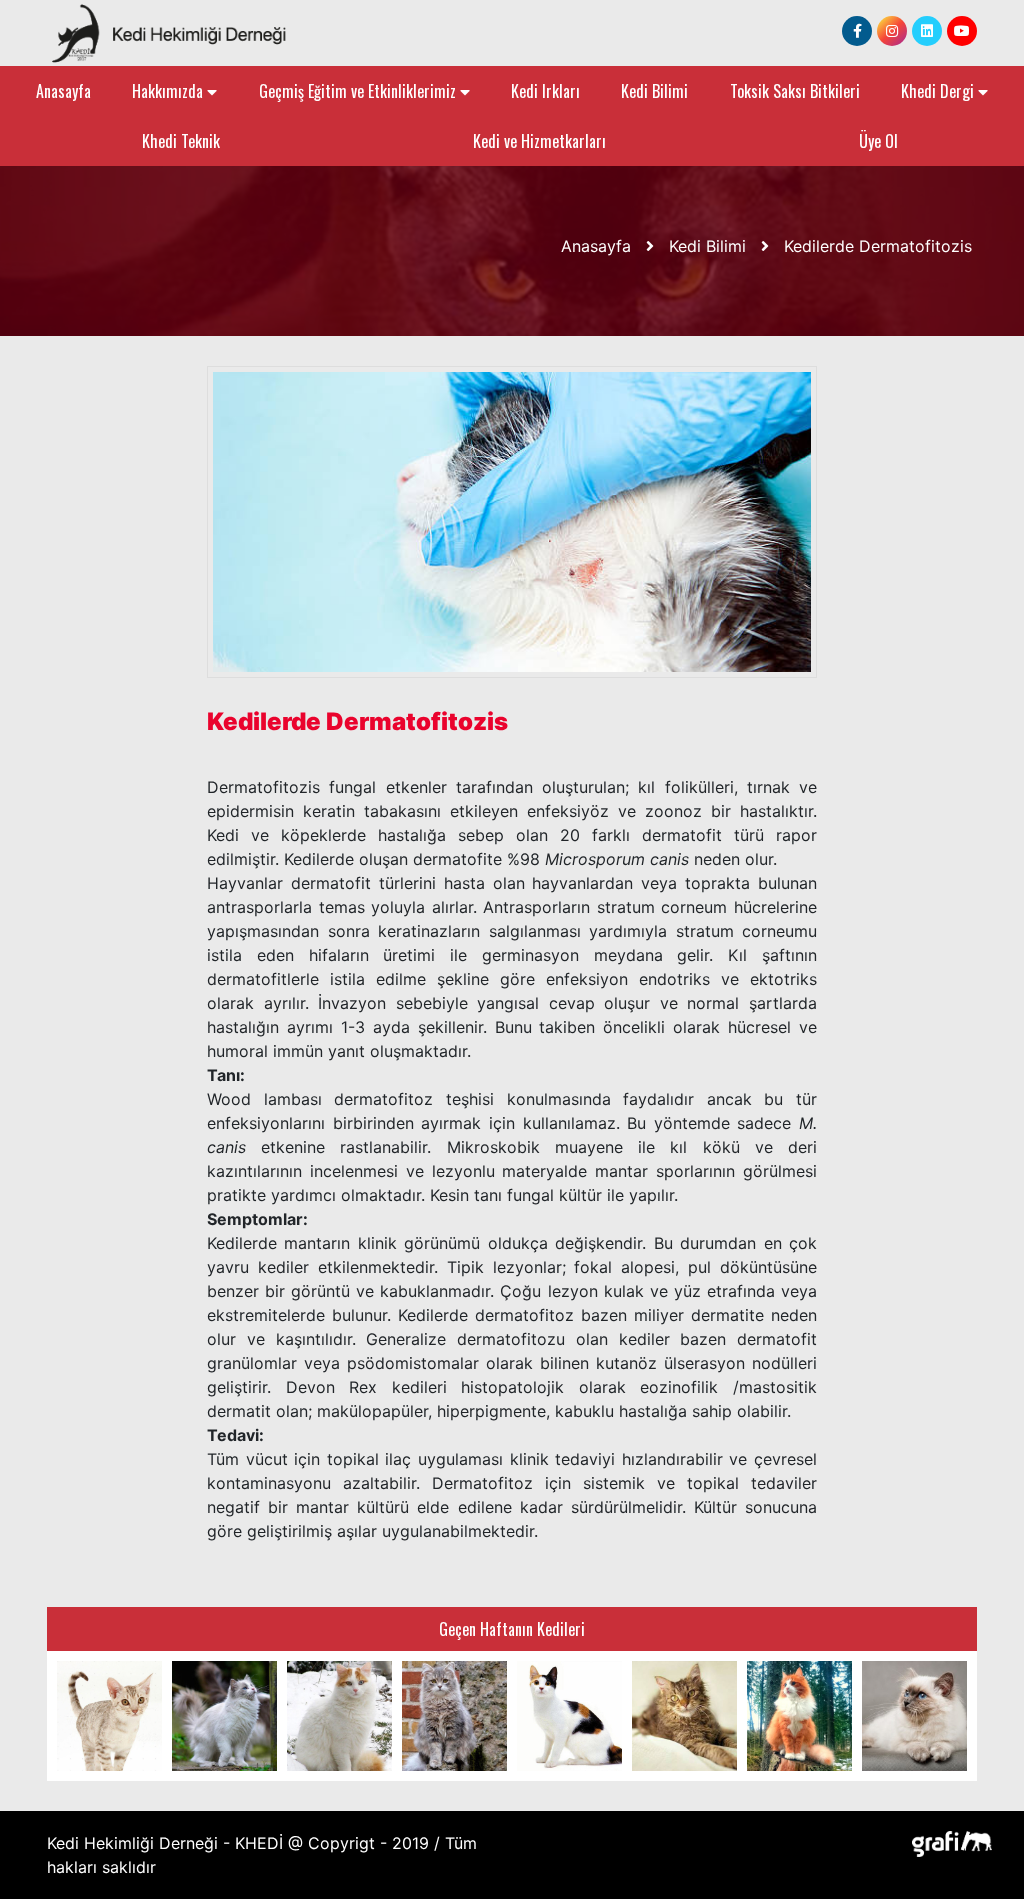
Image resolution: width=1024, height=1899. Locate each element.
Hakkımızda (169, 91)
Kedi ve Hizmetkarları (539, 141)
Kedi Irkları (545, 91)
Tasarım (947, 1842)
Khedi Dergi (939, 91)
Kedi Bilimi (654, 91)
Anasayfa (63, 91)
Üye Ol (878, 141)
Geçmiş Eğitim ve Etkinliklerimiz (359, 91)
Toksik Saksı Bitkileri (795, 91)
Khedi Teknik (181, 141)
